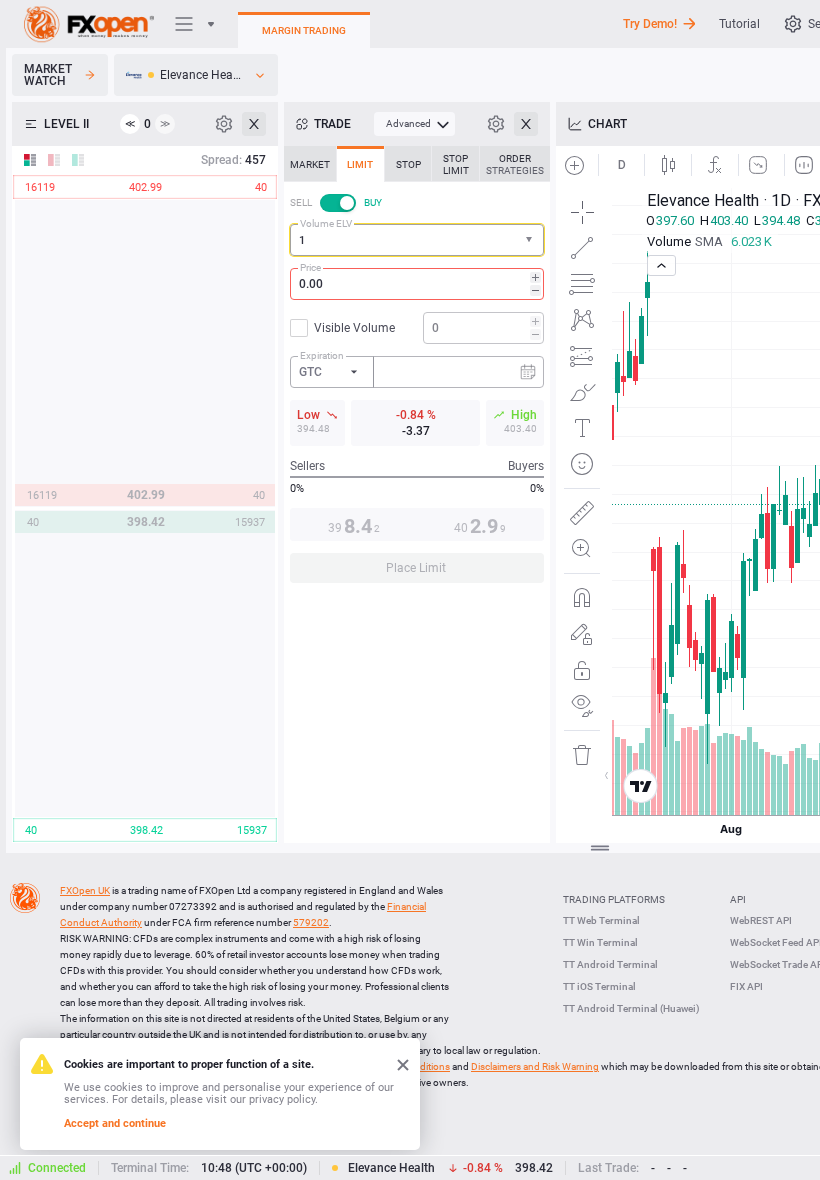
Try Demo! (650, 24)
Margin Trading (304, 30)
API (738, 899)
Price (310, 267)
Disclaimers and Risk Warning (535, 1066)
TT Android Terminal (610, 964)
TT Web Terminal (601, 920)
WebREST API (761, 920)
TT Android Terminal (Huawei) (631, 1008)
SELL (301, 202)
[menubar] (414, 124)
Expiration (322, 355)
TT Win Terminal (600, 942)
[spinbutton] (417, 284)
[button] (531, 240)
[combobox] (417, 240)
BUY (373, 202)
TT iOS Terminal (599, 986)
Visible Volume (354, 328)
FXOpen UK (85, 890)
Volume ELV (326, 223)
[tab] (310, 164)
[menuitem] (414, 124)
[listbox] (196, 75)
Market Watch (48, 75)
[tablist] (417, 370)
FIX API (746, 986)
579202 (311, 922)
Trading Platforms (614, 899)
